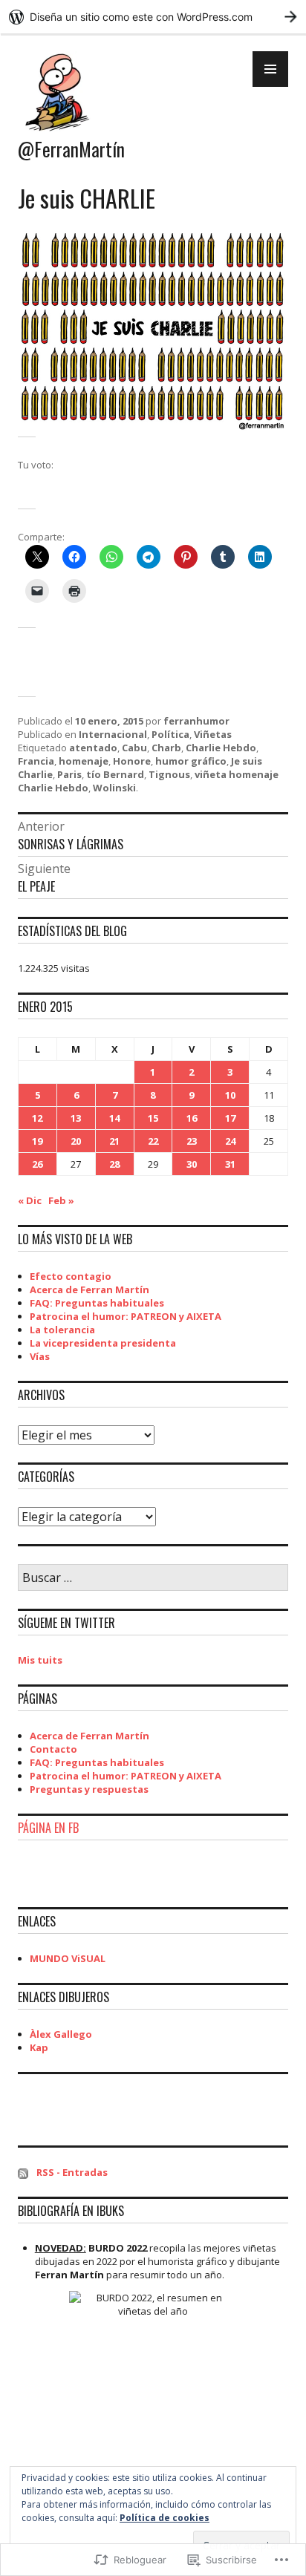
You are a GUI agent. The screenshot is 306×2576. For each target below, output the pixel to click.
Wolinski (114, 788)
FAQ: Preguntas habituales (97, 1303)
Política (170, 734)
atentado (93, 748)
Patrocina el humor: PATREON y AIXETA (126, 1316)
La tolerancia (62, 1330)
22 (153, 1141)
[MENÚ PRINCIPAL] (270, 69)
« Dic (30, 1200)
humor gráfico (191, 761)
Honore (132, 761)
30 (192, 1164)
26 (37, 1164)
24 (230, 1141)
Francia (36, 761)
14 (114, 1118)
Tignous (169, 774)
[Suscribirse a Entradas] (23, 2172)
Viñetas (213, 734)
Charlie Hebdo (221, 748)
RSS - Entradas (72, 2172)
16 (192, 1118)
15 (153, 1118)
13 (76, 1118)
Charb (166, 748)
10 (230, 1095)
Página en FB (48, 1828)
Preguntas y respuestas (89, 1789)
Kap (39, 2047)
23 (192, 1141)
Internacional (113, 734)
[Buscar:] (153, 1578)
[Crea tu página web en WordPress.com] (153, 17)
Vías (40, 1356)
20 (76, 1141)
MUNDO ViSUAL (68, 1958)
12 (37, 1118)
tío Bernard (115, 774)
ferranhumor (196, 721)
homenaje (84, 761)
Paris (69, 774)
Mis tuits (40, 1660)
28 (114, 1164)
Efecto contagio (71, 1276)
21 (114, 1141)
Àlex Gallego (61, 2034)
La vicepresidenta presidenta (103, 1343)
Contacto (53, 1749)
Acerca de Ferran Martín (89, 1289)
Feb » (61, 1200)
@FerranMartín (71, 149)
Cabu (134, 748)
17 (230, 1118)
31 (230, 1164)
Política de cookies (165, 2518)
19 (37, 1141)
